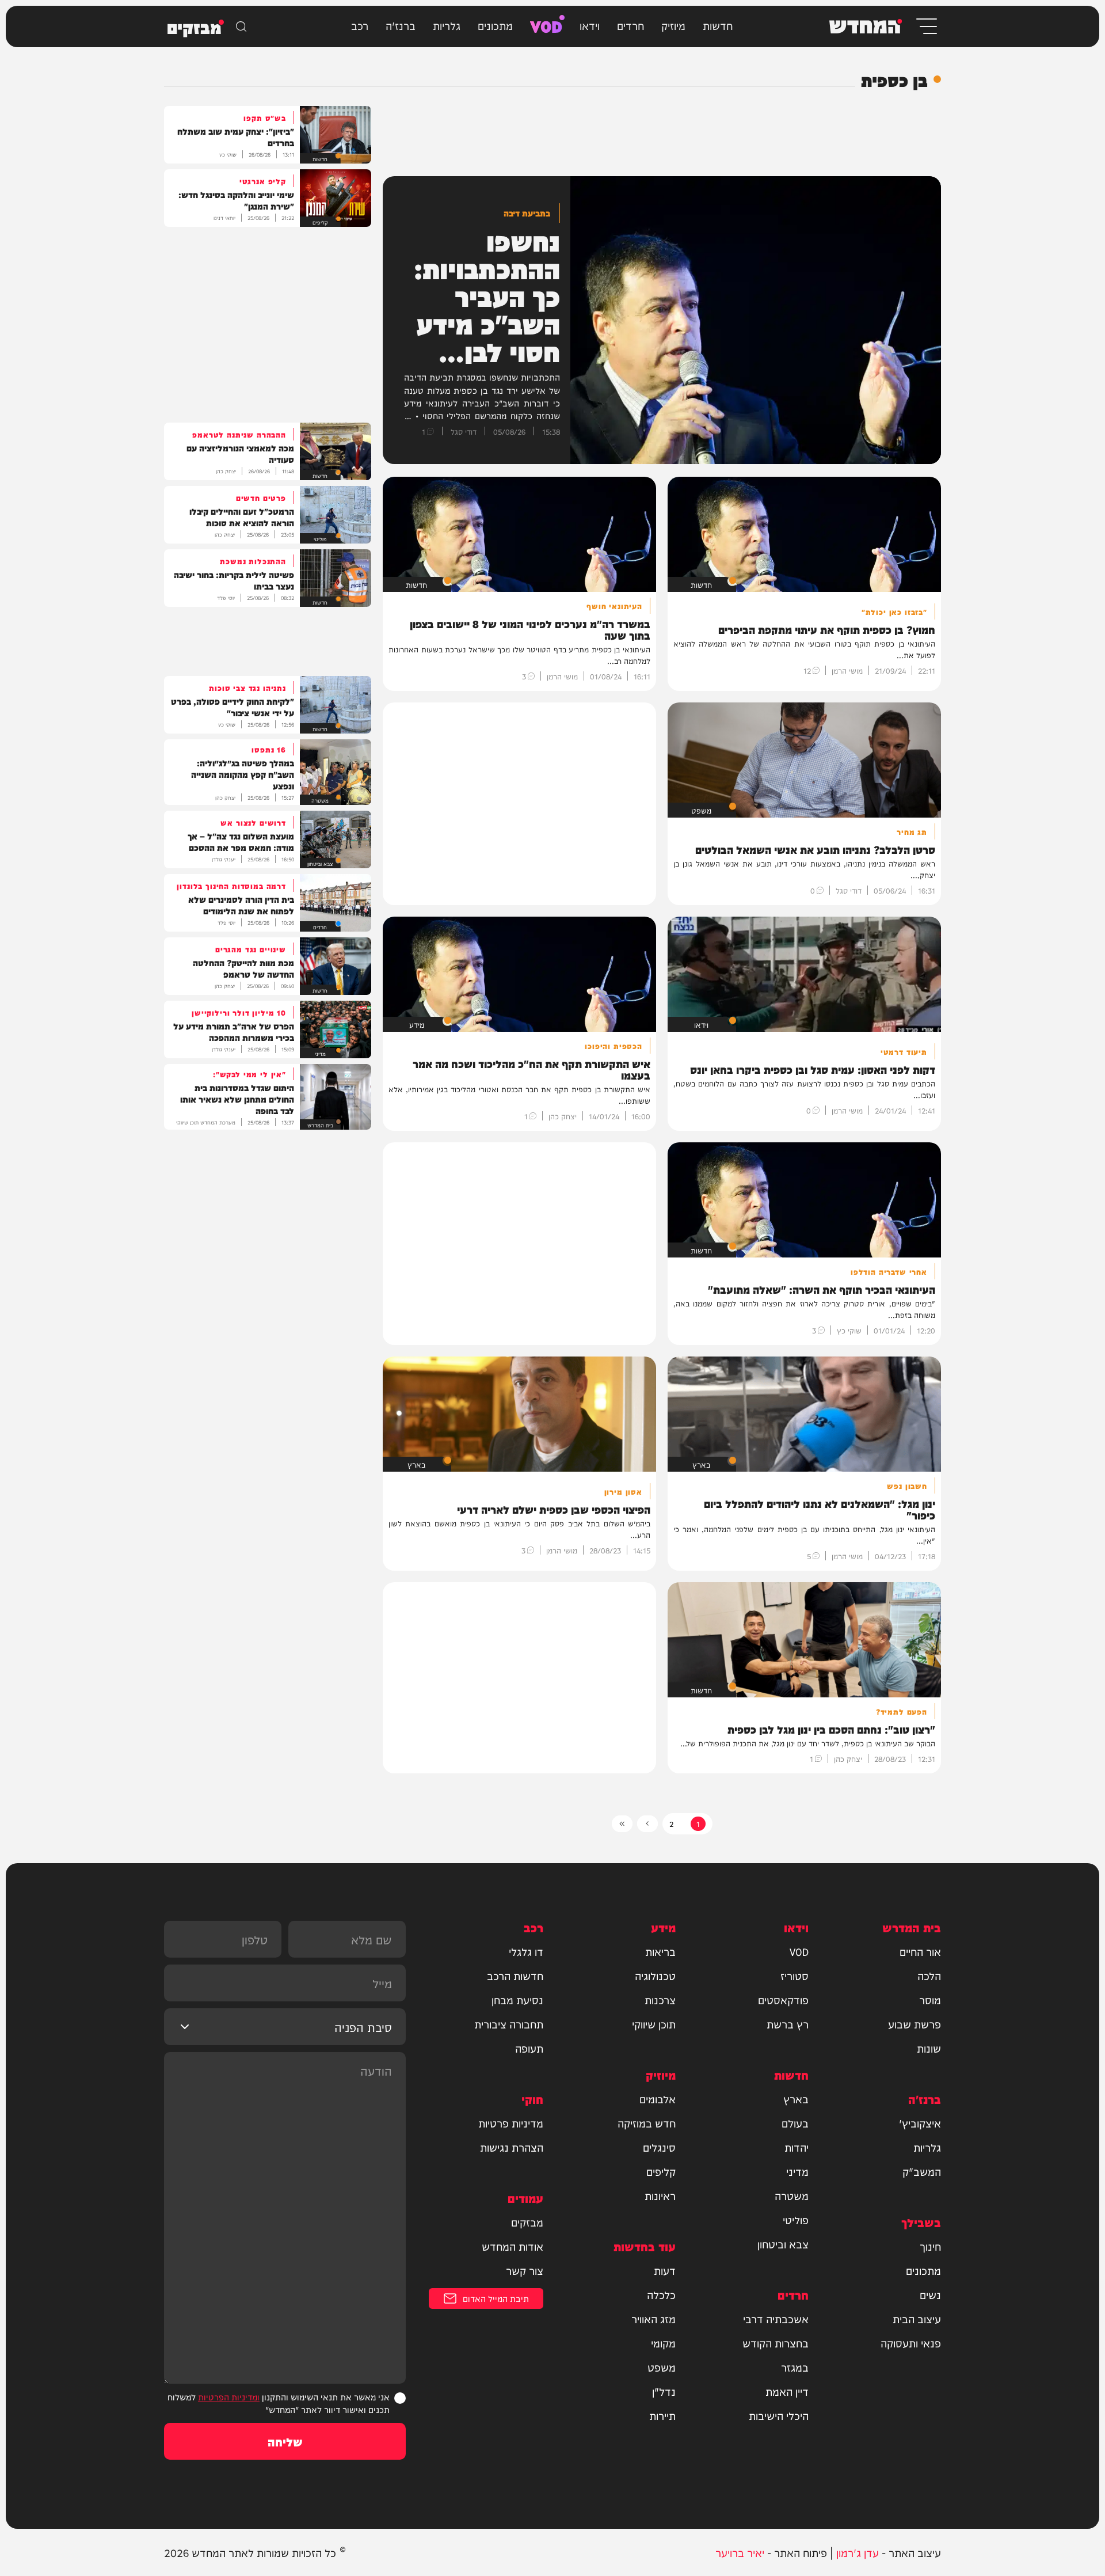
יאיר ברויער (740, 2552)
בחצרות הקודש (776, 2343)
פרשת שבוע (915, 2024)
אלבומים (658, 2099)
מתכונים (495, 25)
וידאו (590, 25)
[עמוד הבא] (647, 1824)
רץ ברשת (788, 2024)
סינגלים (659, 2147)
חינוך (930, 2246)
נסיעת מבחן (517, 2000)
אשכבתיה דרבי (776, 2319)
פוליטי (796, 2220)
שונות (929, 2048)
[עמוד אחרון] (622, 1824)
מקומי (663, 2343)
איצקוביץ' (920, 2123)
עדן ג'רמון (858, 2552)
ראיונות (660, 2195)
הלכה (929, 1975)
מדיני (797, 2171)
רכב (360, 25)
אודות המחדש (513, 2246)
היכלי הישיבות (779, 2415)
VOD (546, 25)
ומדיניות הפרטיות (229, 2397)
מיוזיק (673, 25)
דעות (665, 2270)
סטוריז (795, 1975)
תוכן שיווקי (654, 2024)
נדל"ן (664, 2391)
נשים (930, 2294)
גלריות (447, 25)
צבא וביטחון (783, 2244)
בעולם (795, 2123)
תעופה (529, 2048)
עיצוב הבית (917, 2319)
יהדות (797, 2147)
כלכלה (661, 2294)
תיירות (662, 2415)
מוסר (930, 2000)
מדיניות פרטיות (511, 2123)
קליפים (661, 2171)
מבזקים (527, 2222)
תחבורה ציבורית (509, 2024)
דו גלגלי (526, 1951)
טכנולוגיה (655, 1975)
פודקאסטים (783, 2000)
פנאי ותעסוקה (911, 2343)
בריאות (660, 1951)
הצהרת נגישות (512, 2147)
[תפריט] (926, 26)
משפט (662, 2367)
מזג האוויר (654, 2319)
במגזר (795, 2367)
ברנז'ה (401, 25)
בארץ (796, 2099)
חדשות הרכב (515, 1975)
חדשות (718, 25)
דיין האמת (787, 2391)
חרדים (630, 25)
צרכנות (660, 2000)
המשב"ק (922, 2171)
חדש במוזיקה (647, 2123)
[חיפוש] (241, 26)
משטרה (792, 2195)
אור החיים (920, 1951)
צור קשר (525, 2270)
